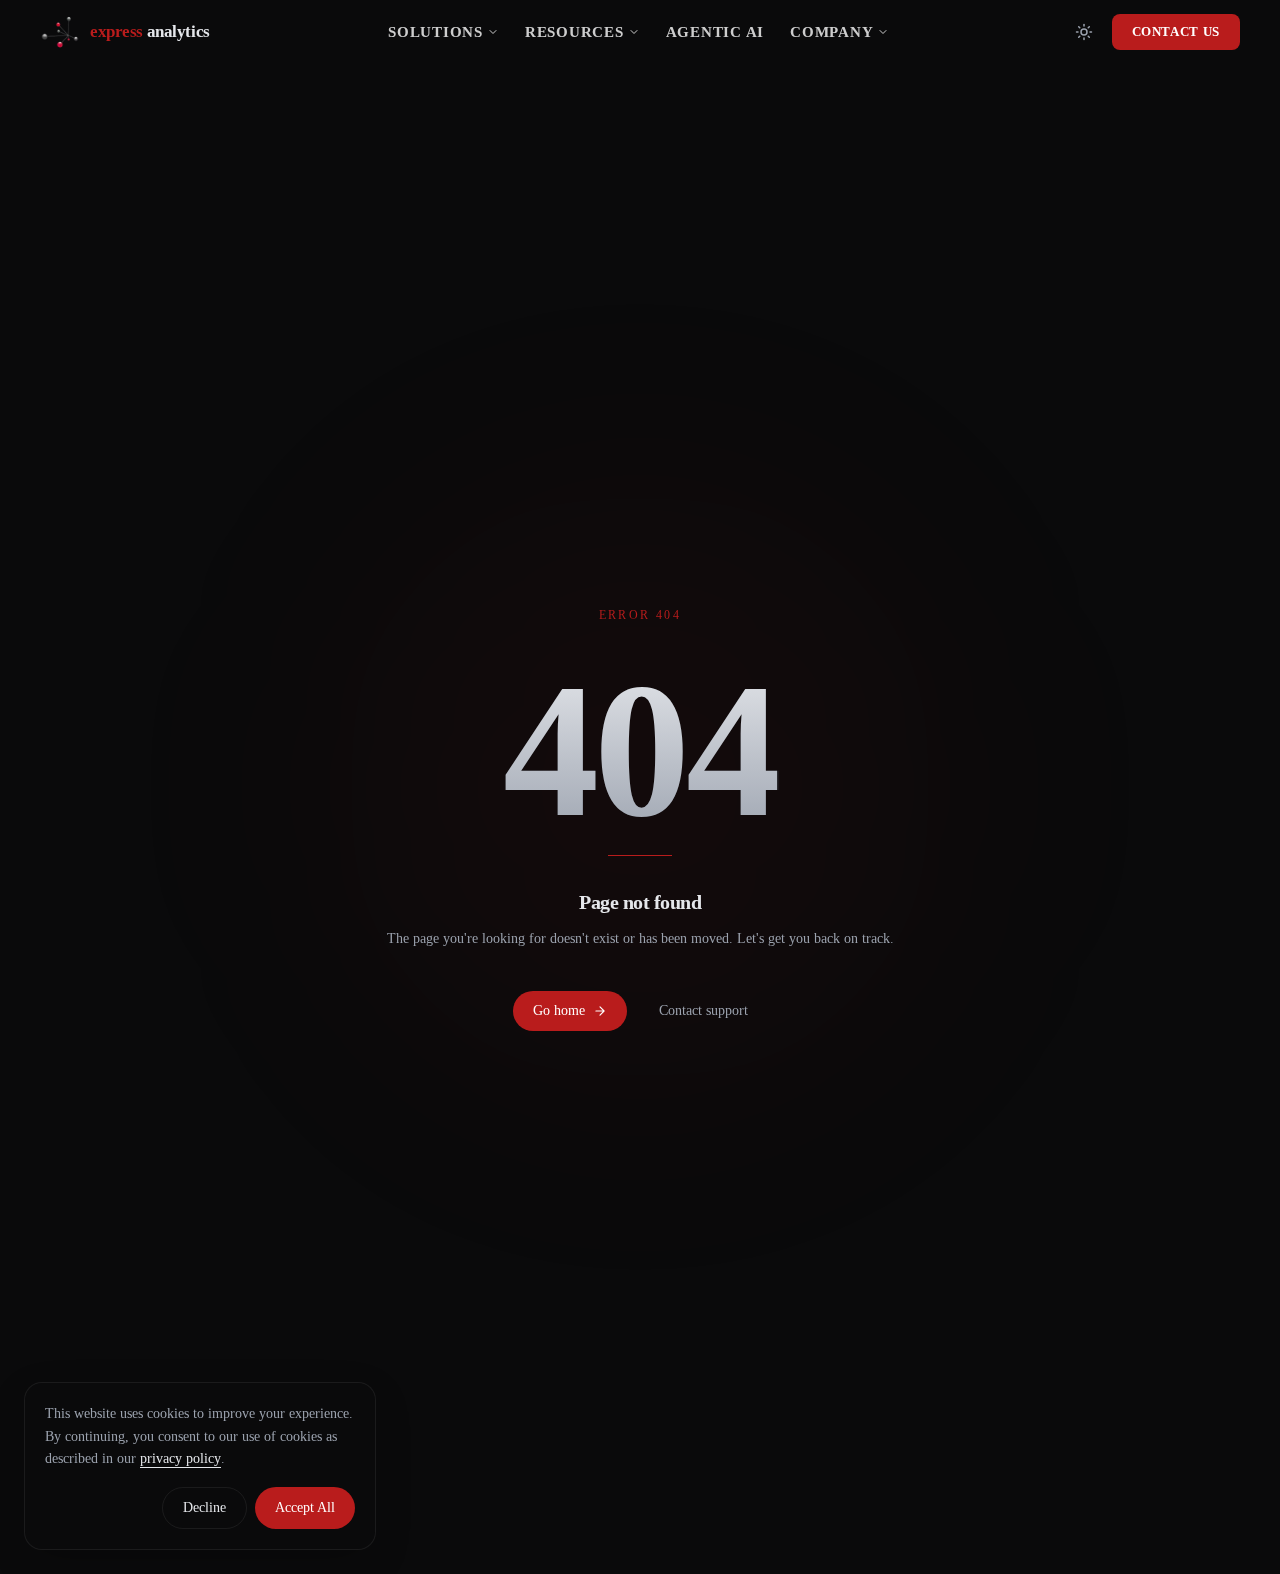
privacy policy (180, 1458)
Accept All (305, 1507)
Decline (204, 1507)
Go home (559, 1010)
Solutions (435, 32)
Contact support (703, 1010)
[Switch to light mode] (1084, 32)
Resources (574, 32)
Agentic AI (715, 32)
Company (831, 32)
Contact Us (1176, 31)
